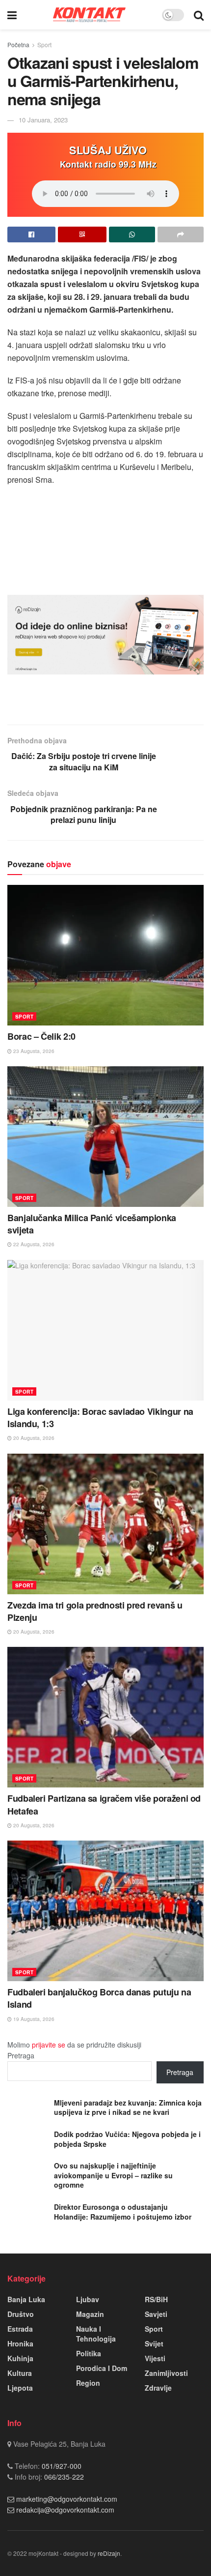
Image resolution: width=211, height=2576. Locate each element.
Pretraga (21, 2055)
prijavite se (49, 2045)
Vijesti (155, 2358)
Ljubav (88, 2299)
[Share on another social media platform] (181, 234)
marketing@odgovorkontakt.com (67, 2499)
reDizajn (109, 2553)
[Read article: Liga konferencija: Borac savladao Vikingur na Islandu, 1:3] (105, 1330)
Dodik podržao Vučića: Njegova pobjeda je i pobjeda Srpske (127, 2139)
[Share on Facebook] (31, 234)
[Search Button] (199, 15)
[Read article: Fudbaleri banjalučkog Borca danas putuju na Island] (105, 1911)
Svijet (154, 2343)
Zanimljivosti (166, 2373)
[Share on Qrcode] (82, 234)
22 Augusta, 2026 (33, 1244)
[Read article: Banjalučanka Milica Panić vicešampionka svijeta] (105, 1137)
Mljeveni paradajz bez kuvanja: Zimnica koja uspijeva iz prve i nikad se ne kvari (128, 2108)
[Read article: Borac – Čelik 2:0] (105, 955)
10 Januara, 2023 (43, 120)
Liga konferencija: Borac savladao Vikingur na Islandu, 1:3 (100, 1418)
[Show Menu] (12, 15)
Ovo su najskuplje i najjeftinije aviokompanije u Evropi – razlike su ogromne (113, 2175)
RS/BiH (156, 2299)
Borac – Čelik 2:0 (41, 1036)
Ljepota (20, 2388)
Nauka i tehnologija (96, 2334)
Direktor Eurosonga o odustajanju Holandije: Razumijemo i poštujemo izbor (123, 2212)
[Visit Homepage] (89, 15)
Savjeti (156, 2314)
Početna (18, 44)
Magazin (90, 2314)
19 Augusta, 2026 (33, 2019)
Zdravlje (158, 2388)
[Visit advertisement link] (105, 635)
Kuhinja (20, 2358)
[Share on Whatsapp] (132, 234)
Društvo (21, 2314)
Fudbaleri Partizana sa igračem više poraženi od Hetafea (104, 1804)
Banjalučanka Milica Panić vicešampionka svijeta (92, 1224)
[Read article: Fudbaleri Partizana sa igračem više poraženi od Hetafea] (105, 1717)
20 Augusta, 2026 (33, 1438)
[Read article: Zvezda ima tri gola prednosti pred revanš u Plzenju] (105, 1524)
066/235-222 (63, 2477)
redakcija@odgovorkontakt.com (65, 2510)
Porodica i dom (102, 2368)
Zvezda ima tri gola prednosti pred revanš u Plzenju (95, 1611)
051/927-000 (61, 2466)
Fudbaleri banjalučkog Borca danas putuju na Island (99, 1998)
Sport (44, 44)
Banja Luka (26, 2299)
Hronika (20, 2343)
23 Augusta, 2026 (33, 1051)
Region (88, 2383)
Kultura (20, 2373)
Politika (89, 2353)
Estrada (20, 2329)
